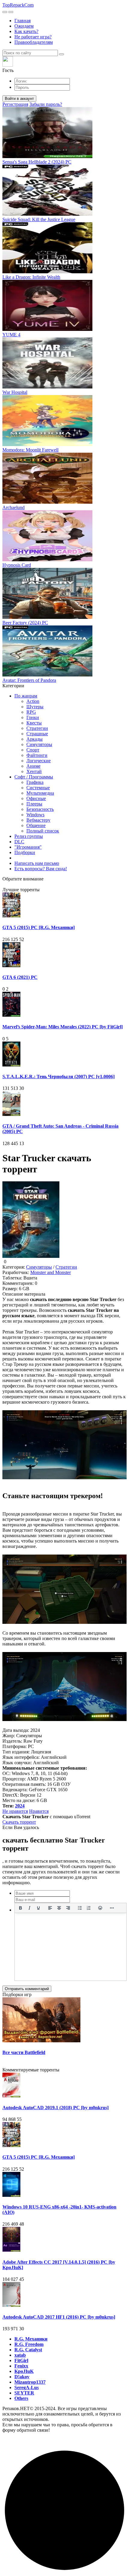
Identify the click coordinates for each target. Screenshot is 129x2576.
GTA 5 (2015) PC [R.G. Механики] (39, 927)
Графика (35, 782)
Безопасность (40, 809)
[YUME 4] (47, 329)
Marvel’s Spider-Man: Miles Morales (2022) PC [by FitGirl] (63, 1027)
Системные (38, 788)
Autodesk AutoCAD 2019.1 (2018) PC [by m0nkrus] (55, 2108)
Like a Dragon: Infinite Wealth (31, 277)
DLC (19, 842)
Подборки (25, 852)
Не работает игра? (33, 37)
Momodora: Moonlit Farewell (30, 450)
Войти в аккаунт (19, 99)
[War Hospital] (47, 387)
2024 (20, 1806)
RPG (31, 712)
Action (33, 701)
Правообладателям (34, 42)
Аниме (33, 766)
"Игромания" (28, 847)
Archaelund (13, 507)
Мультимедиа (40, 793)
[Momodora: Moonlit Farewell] (47, 444)
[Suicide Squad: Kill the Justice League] (47, 214)
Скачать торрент (19, 1822)
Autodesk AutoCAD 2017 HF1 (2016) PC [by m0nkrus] (59, 2317)
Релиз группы (29, 836)
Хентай (34, 771)
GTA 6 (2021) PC (20, 977)
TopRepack (18, 5)
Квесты (34, 723)
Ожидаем (24, 26)
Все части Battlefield (24, 2052)
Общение (36, 825)
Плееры (34, 804)
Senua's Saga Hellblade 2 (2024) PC (37, 162)
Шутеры (35, 707)
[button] (64, 65)
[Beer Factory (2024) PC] (47, 617)
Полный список (43, 831)
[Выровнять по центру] (59, 1908)
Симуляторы (39, 744)
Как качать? (26, 31)
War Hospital (15, 392)
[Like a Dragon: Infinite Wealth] (47, 272)
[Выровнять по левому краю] (50, 1908)
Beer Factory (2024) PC (25, 623)
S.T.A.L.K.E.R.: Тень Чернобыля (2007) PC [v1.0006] (58, 1077)
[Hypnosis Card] (47, 560)
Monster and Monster (51, 1272)
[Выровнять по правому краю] (68, 1908)
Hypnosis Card (17, 565)
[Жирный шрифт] (20, 1908)
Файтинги (37, 755)
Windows (35, 815)
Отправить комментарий (27, 1989)
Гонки (33, 717)
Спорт (33, 750)
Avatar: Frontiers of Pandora (29, 680)
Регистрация (15, 104)
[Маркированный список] (80, 1908)
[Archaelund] (47, 502)
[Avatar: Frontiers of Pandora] (47, 675)
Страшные (37, 734)
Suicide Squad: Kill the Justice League (39, 219)
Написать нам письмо (37, 863)
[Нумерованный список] (89, 1908)
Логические (39, 761)
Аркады (34, 739)
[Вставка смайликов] (100, 1908)
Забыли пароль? (46, 104)
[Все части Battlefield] (41, 2041)
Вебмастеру (38, 820)
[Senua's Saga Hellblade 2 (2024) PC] (47, 156)
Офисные (36, 798)
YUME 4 (11, 335)
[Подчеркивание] (38, 1908)
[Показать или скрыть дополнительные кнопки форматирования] (112, 1908)
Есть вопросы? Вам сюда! (41, 869)
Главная (22, 21)
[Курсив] (29, 1908)
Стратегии (37, 728)
